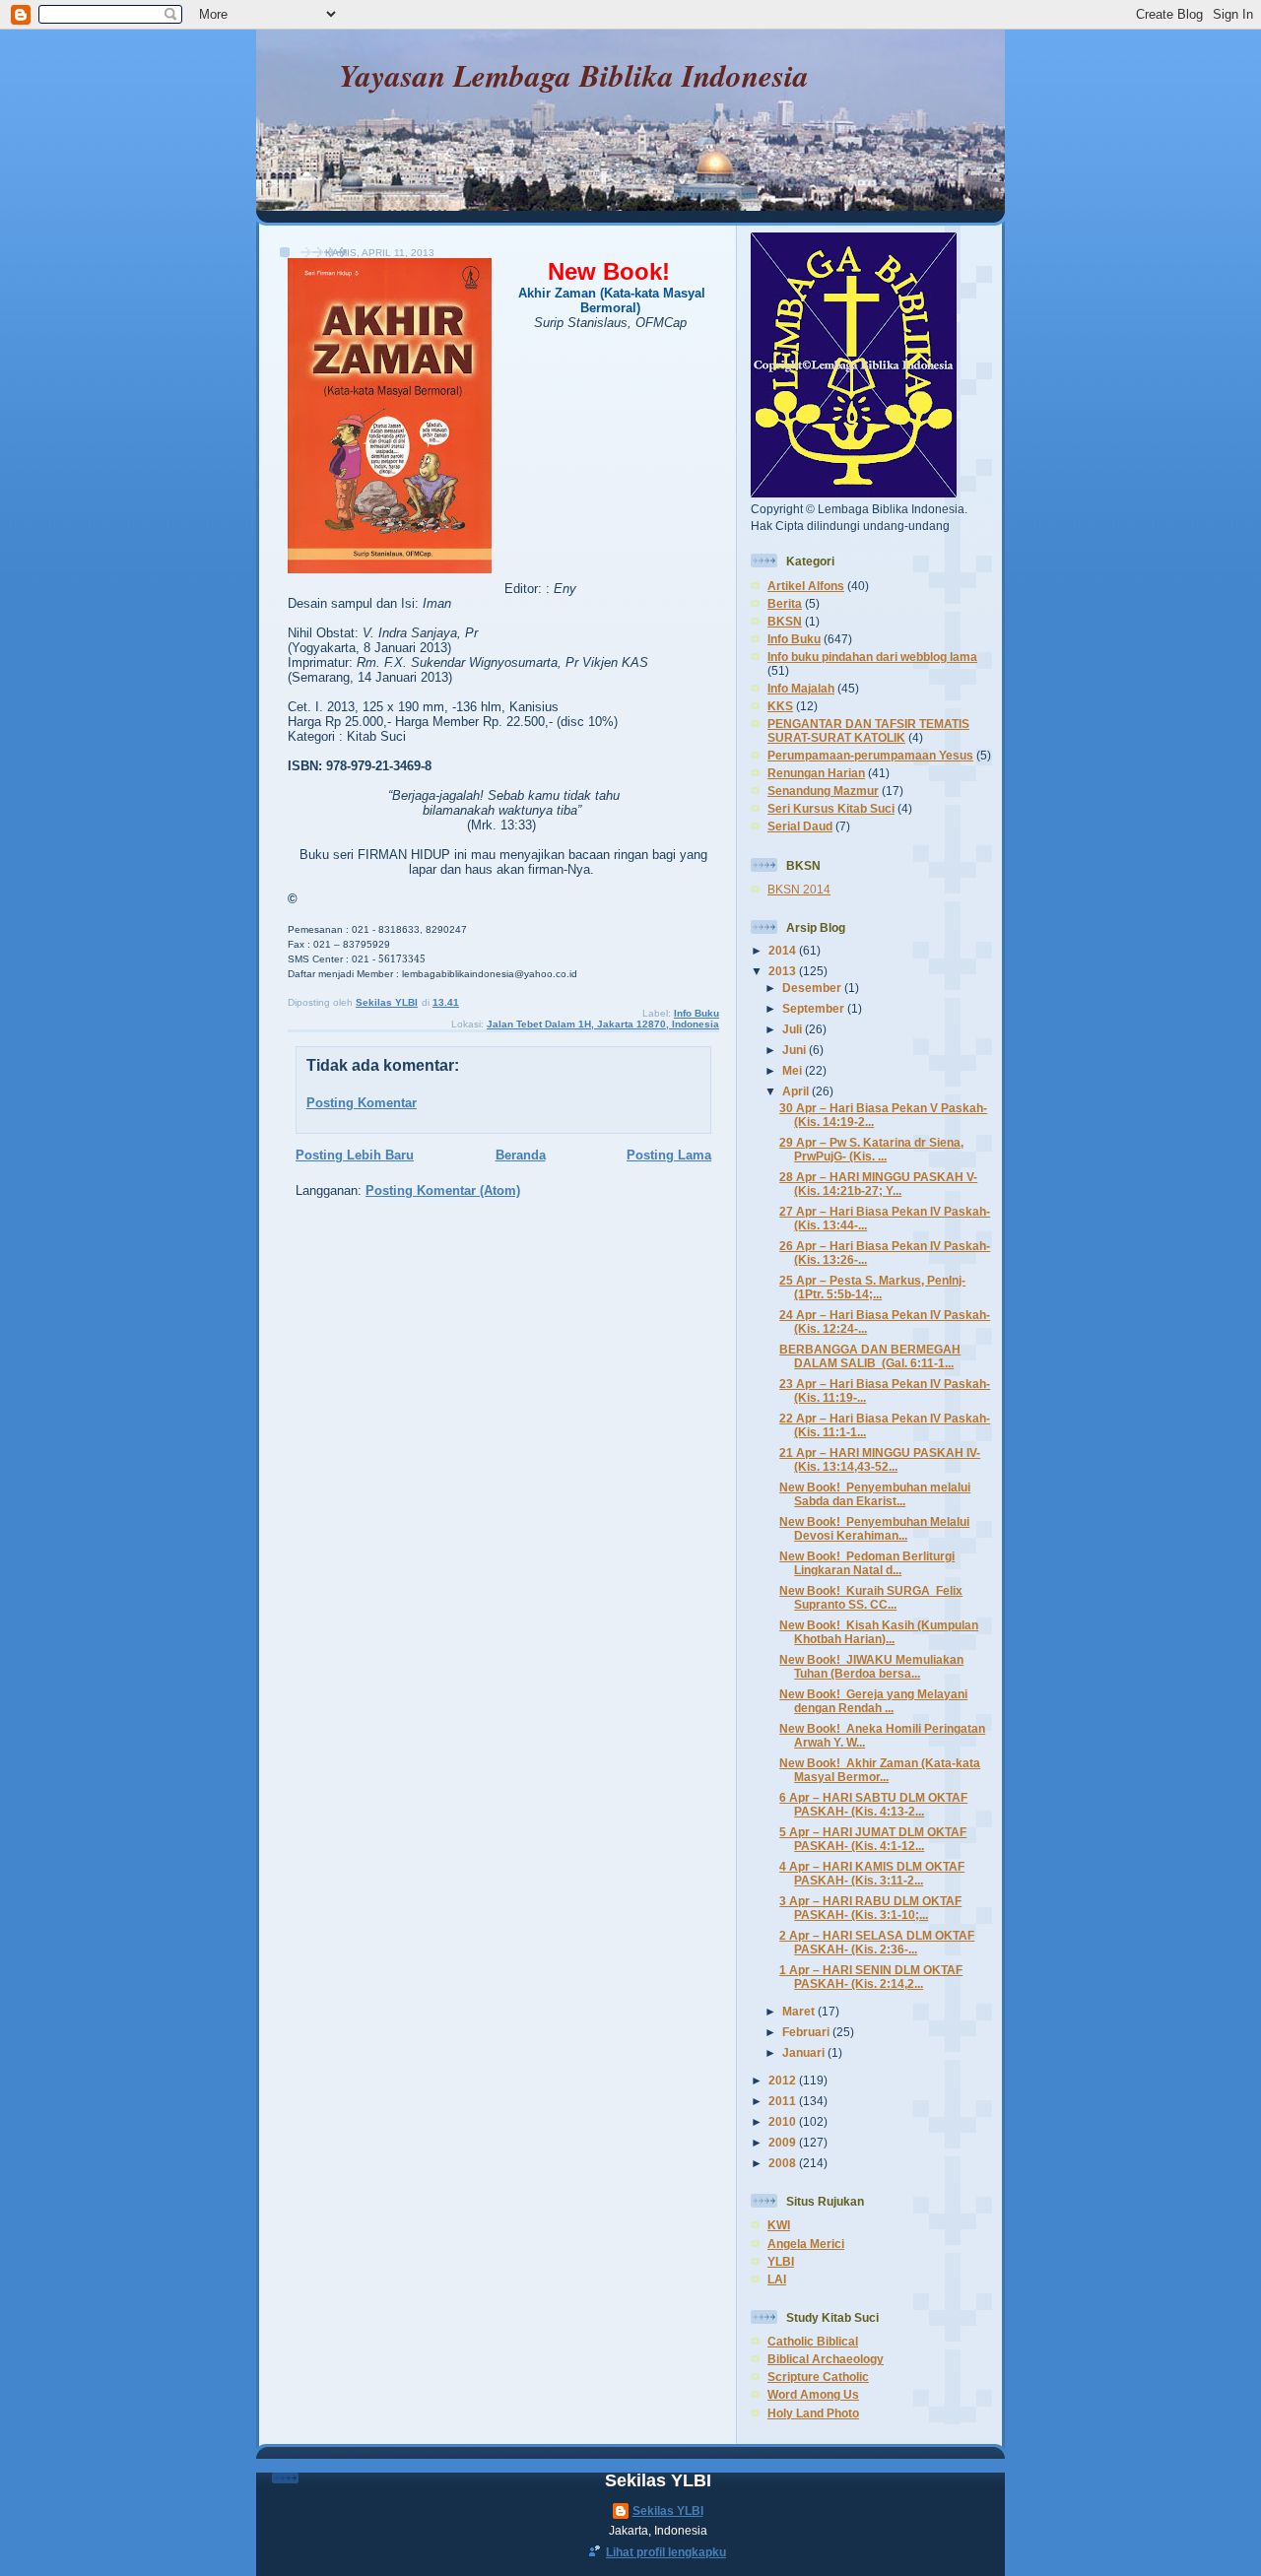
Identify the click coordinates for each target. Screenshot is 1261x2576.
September (815, 1008)
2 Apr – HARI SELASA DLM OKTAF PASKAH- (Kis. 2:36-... (877, 1942)
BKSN (785, 621)
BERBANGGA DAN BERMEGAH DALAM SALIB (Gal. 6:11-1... (870, 1356)
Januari (805, 2052)
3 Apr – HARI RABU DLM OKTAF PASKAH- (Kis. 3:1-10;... (870, 1908)
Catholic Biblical (813, 2341)
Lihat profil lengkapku (666, 2552)
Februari (807, 2032)
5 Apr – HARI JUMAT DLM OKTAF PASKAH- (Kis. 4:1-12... (873, 1839)
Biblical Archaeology (826, 2359)
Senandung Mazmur (823, 791)
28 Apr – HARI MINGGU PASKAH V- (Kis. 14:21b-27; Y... (878, 1184)
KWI (779, 2225)
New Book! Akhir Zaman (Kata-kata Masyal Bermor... (880, 1770)
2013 (784, 971)
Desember (813, 988)
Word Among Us (813, 2394)
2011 (784, 2101)
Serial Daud (800, 826)
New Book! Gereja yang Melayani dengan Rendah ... (873, 1701)
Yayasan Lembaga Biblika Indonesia (574, 75)
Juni (796, 1050)
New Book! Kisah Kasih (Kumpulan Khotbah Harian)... (879, 1632)
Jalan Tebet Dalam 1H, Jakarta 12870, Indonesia (603, 1024)
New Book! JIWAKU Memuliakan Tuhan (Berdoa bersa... (871, 1666)
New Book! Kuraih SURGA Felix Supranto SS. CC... (871, 1597)
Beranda (521, 1155)
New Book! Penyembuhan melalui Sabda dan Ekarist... (875, 1494)
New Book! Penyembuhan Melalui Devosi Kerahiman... (874, 1528)
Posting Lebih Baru (355, 1155)
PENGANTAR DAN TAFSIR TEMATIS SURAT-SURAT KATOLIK (868, 730)
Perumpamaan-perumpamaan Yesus (870, 755)
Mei (794, 1070)
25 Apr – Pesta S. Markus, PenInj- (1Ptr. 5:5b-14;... (872, 1287)
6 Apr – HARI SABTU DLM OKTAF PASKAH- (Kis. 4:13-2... (873, 1804)
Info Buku (697, 1013)
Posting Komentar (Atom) (443, 1190)
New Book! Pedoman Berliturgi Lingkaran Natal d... (867, 1563)
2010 (784, 2121)
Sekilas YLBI (668, 2510)
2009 (784, 2142)
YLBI (781, 2261)
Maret (800, 2011)
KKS (780, 706)
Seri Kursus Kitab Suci (831, 808)
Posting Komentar (362, 1103)
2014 (784, 950)
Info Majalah (801, 688)
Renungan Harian (816, 773)
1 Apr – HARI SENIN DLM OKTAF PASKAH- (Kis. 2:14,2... (871, 1977)
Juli (794, 1029)
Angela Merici (806, 2244)
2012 (784, 2080)
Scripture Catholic (818, 2377)
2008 (784, 2163)
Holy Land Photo (813, 2413)
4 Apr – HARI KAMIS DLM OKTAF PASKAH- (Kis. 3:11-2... (872, 1873)
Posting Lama (669, 1155)
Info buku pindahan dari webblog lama (872, 657)
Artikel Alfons (806, 586)
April (797, 1091)
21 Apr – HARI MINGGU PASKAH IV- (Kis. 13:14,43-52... (880, 1459)
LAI (777, 2279)
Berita (785, 603)
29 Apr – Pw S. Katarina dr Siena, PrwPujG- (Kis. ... (871, 1149)
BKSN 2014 (799, 889)
